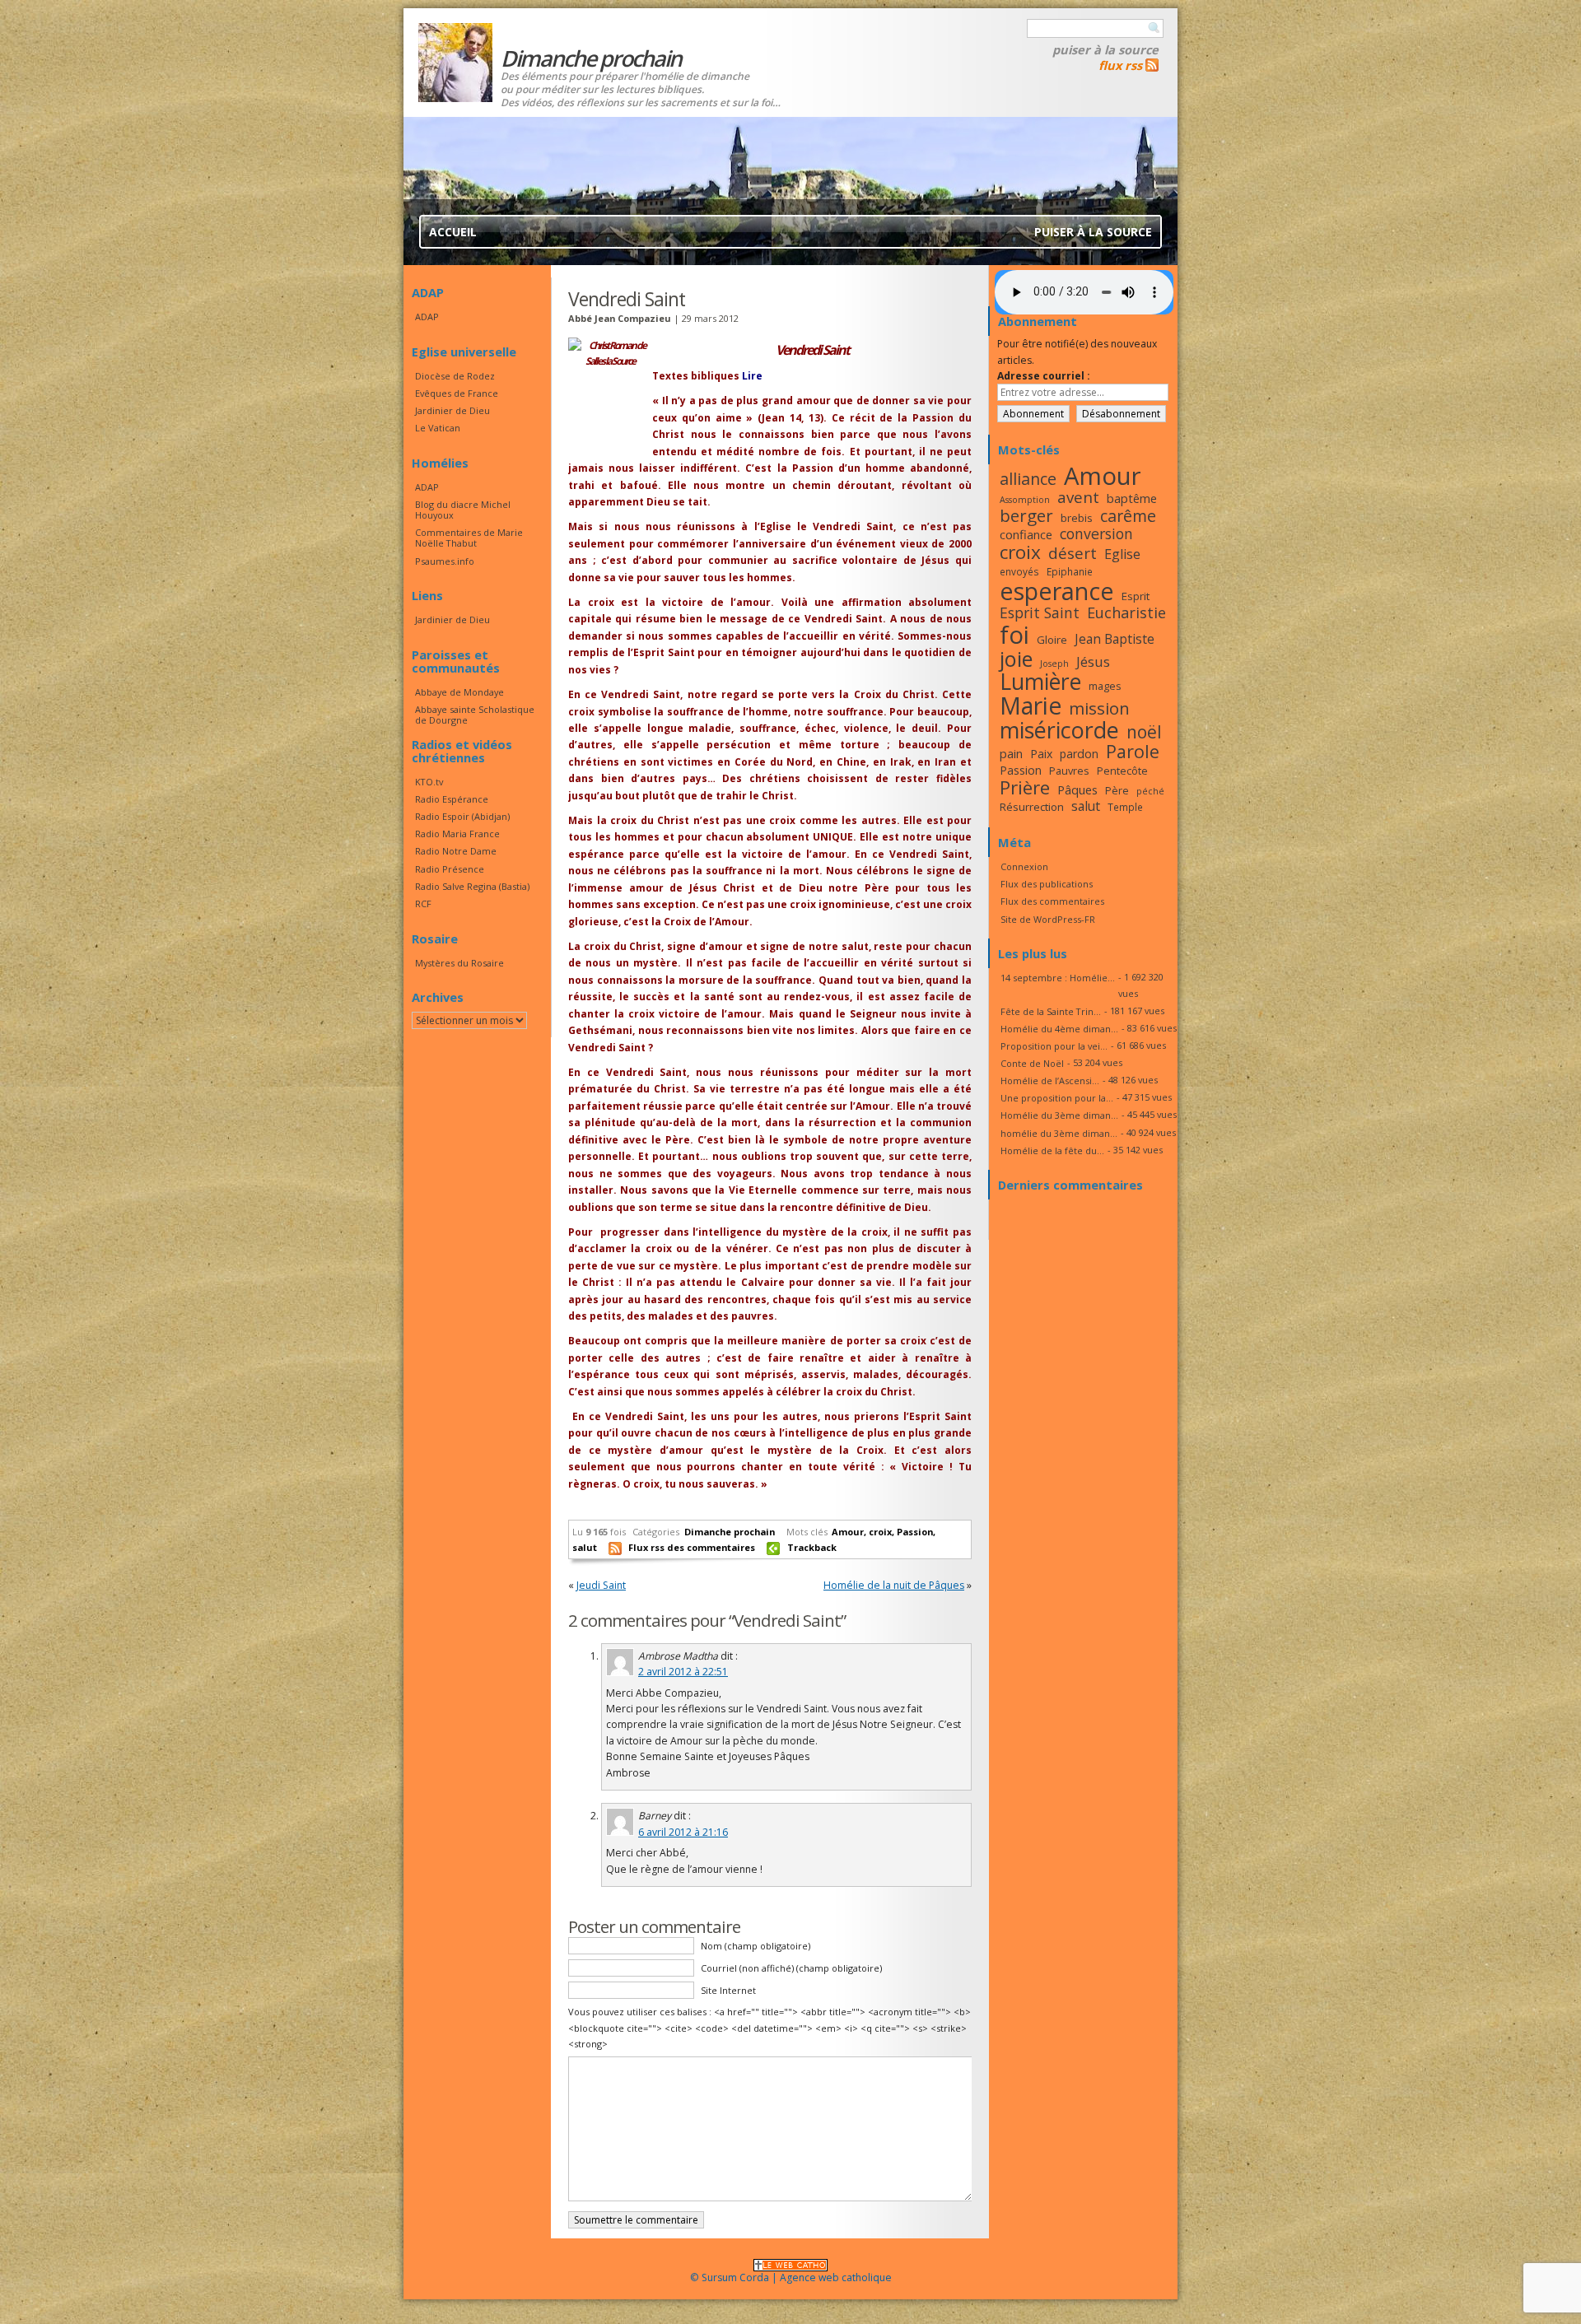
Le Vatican (438, 428)
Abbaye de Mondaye (459, 692)
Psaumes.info (445, 561)
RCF (423, 904)
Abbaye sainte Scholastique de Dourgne (475, 715)
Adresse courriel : (1044, 376)
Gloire (1052, 640)
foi (1014, 634)
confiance (1026, 534)
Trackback (812, 1547)
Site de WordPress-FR (1048, 919)
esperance (1057, 591)
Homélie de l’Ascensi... (1050, 1080)
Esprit (1136, 596)
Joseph (1054, 664)
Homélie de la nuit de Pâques (894, 1585)
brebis (1077, 518)
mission (1099, 708)
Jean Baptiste (1115, 639)
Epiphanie (1070, 571)
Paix (1041, 754)
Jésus (1093, 661)
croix (880, 1532)
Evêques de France (457, 393)
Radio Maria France (457, 834)
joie (1016, 659)
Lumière (1040, 682)
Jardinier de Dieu (452, 410)
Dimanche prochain (730, 1532)
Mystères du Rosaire (459, 963)
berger (1026, 515)
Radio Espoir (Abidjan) (462, 816)
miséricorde (1059, 730)
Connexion (1024, 866)
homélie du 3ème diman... (1059, 1133)
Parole (1133, 751)
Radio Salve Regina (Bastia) (472, 886)
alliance (1028, 479)
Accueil (453, 232)
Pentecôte (1122, 771)
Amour (848, 1532)
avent (1078, 497)
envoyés (1019, 571)
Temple (1125, 807)
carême (1128, 516)
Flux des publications (1047, 884)
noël (1144, 732)
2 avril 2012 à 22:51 (683, 1672)
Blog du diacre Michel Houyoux (463, 510)
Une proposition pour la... (1057, 1098)
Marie (1031, 706)
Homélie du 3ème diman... (1059, 1115)
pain (1011, 753)
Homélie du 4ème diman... (1059, 1029)
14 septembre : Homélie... (1058, 978)
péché (1150, 791)
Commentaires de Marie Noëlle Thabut (469, 538)
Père (1117, 790)
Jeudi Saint (601, 1585)
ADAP (427, 317)
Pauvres (1069, 771)
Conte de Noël (1032, 1063)
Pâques (1077, 789)
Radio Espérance (452, 799)
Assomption (1025, 500)
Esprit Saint (1040, 612)
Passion (915, 1532)
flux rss (1120, 65)
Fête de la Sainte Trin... (1051, 1011)
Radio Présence (450, 869)
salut (585, 1547)
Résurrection (1032, 807)
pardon (1079, 754)
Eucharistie (1126, 612)
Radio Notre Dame (456, 851)
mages (1105, 686)
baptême (1132, 498)
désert (1073, 553)
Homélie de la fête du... (1052, 1150)
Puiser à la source (1105, 49)
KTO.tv (429, 782)
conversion (1096, 533)
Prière (1025, 787)
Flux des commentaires (1052, 901)
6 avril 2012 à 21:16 (683, 1832)
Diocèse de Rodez (455, 376)
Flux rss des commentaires (692, 1547)
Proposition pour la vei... (1054, 1046)
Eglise (1122, 554)
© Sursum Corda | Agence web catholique (791, 2277)
